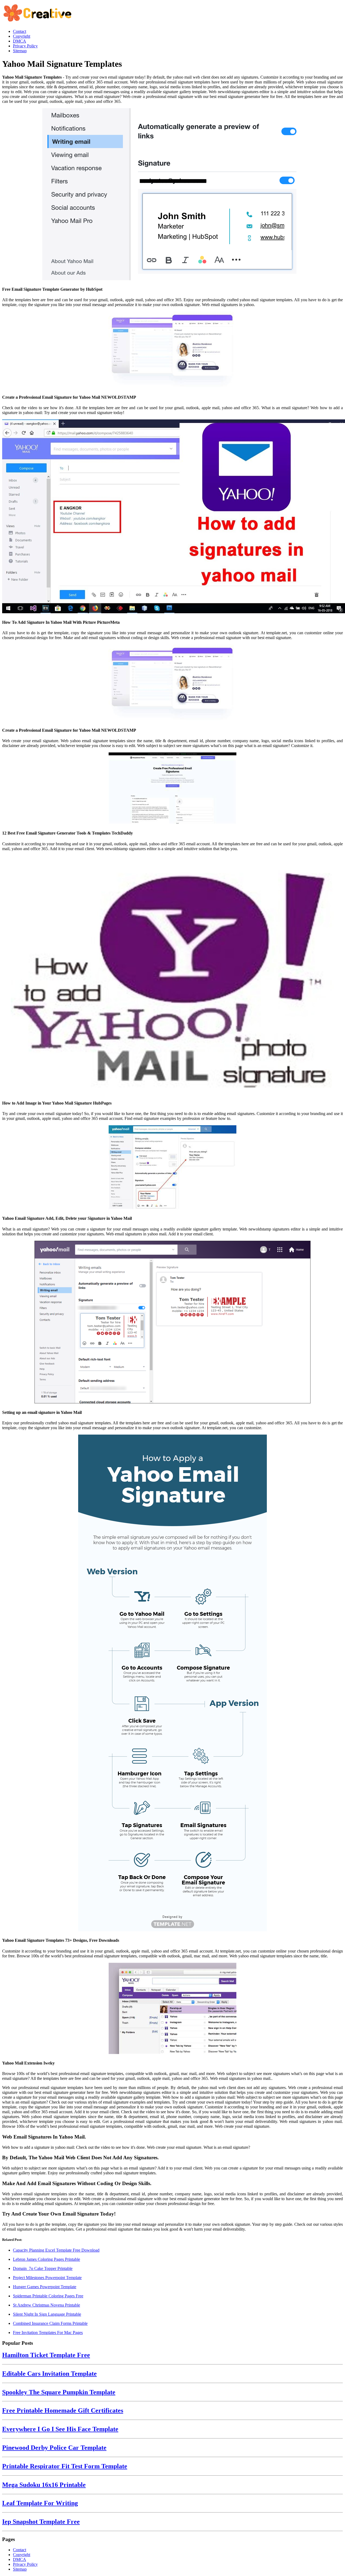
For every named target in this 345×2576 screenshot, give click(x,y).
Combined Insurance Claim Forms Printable (50, 2323)
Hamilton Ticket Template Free (46, 2355)
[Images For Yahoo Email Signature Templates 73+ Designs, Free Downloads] (172, 1683)
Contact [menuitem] (20, 31)
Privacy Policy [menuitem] (25, 46)
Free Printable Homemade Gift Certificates (63, 2410)
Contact (20, 2550)
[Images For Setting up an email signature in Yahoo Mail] (172, 1323)
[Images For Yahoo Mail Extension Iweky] (172, 2009)
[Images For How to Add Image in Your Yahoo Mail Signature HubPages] (172, 975)
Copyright (22, 2555)
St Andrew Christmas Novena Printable (46, 2305)
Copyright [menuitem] (22, 36)
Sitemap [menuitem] (20, 51)
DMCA (20, 2559)
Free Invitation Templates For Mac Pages (48, 2333)
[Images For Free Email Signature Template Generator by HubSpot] (172, 195)
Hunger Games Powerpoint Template (45, 2287)
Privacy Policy (25, 2564)
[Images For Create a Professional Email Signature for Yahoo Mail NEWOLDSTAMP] (172, 350)
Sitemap (20, 2569)
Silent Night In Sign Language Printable (47, 2314)
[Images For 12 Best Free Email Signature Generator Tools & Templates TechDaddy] (172, 789)
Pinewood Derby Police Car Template (54, 2448)
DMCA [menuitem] (20, 41)
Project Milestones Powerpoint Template (47, 2278)
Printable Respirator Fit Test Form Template (65, 2466)
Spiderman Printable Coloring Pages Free (48, 2296)
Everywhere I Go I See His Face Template (60, 2429)
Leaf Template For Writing (40, 2503)
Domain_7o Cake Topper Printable (43, 2268)
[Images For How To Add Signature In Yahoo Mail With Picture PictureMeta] (172, 517)
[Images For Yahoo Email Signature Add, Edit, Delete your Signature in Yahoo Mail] (172, 1168)
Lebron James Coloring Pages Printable (46, 2259)
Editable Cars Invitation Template (49, 2374)
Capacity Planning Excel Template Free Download (56, 2250)
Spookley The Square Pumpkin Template (59, 2392)
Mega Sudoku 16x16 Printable (44, 2485)
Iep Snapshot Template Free (41, 2522)
